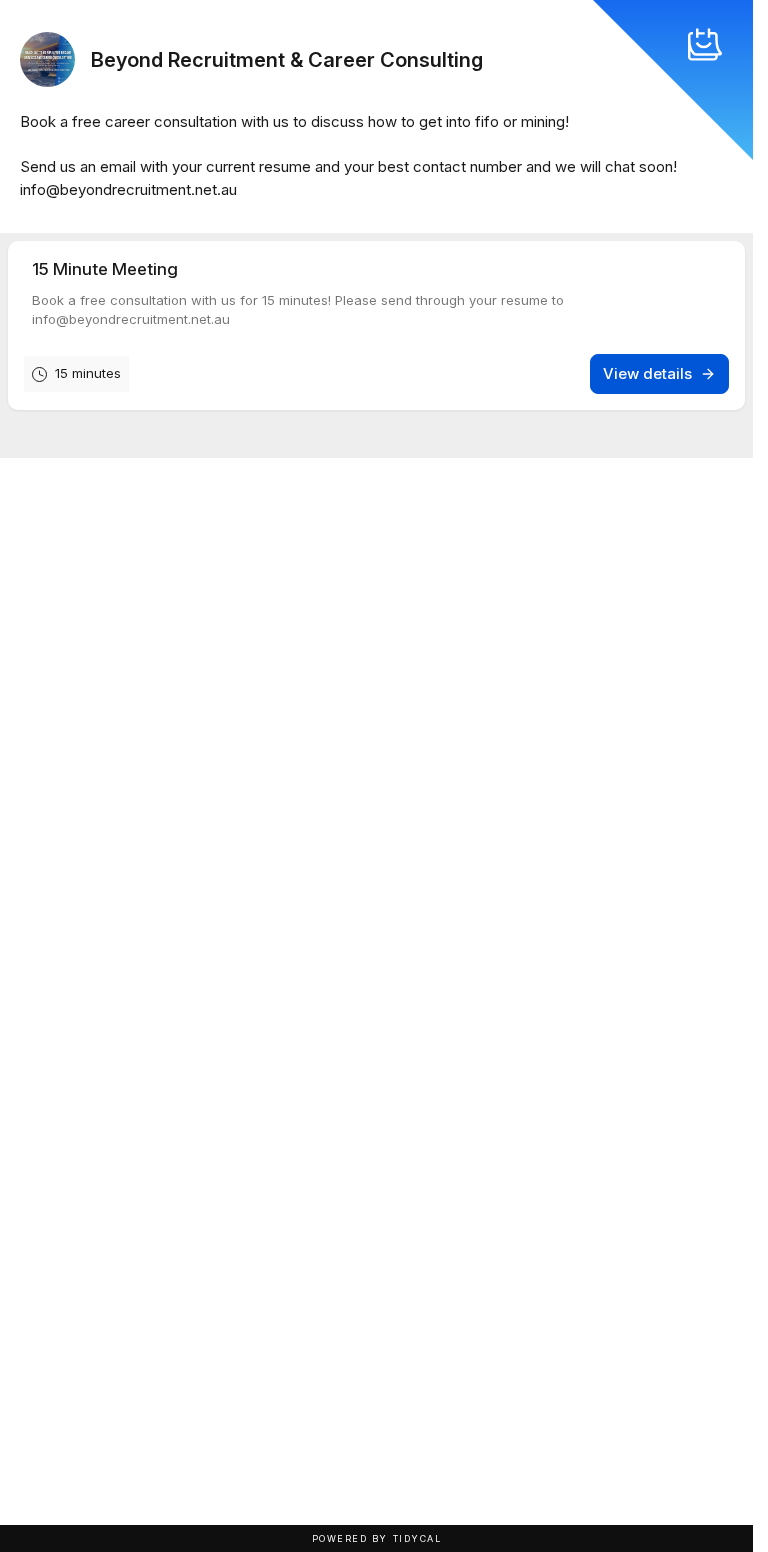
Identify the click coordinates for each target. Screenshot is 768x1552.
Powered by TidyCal (377, 1538)
